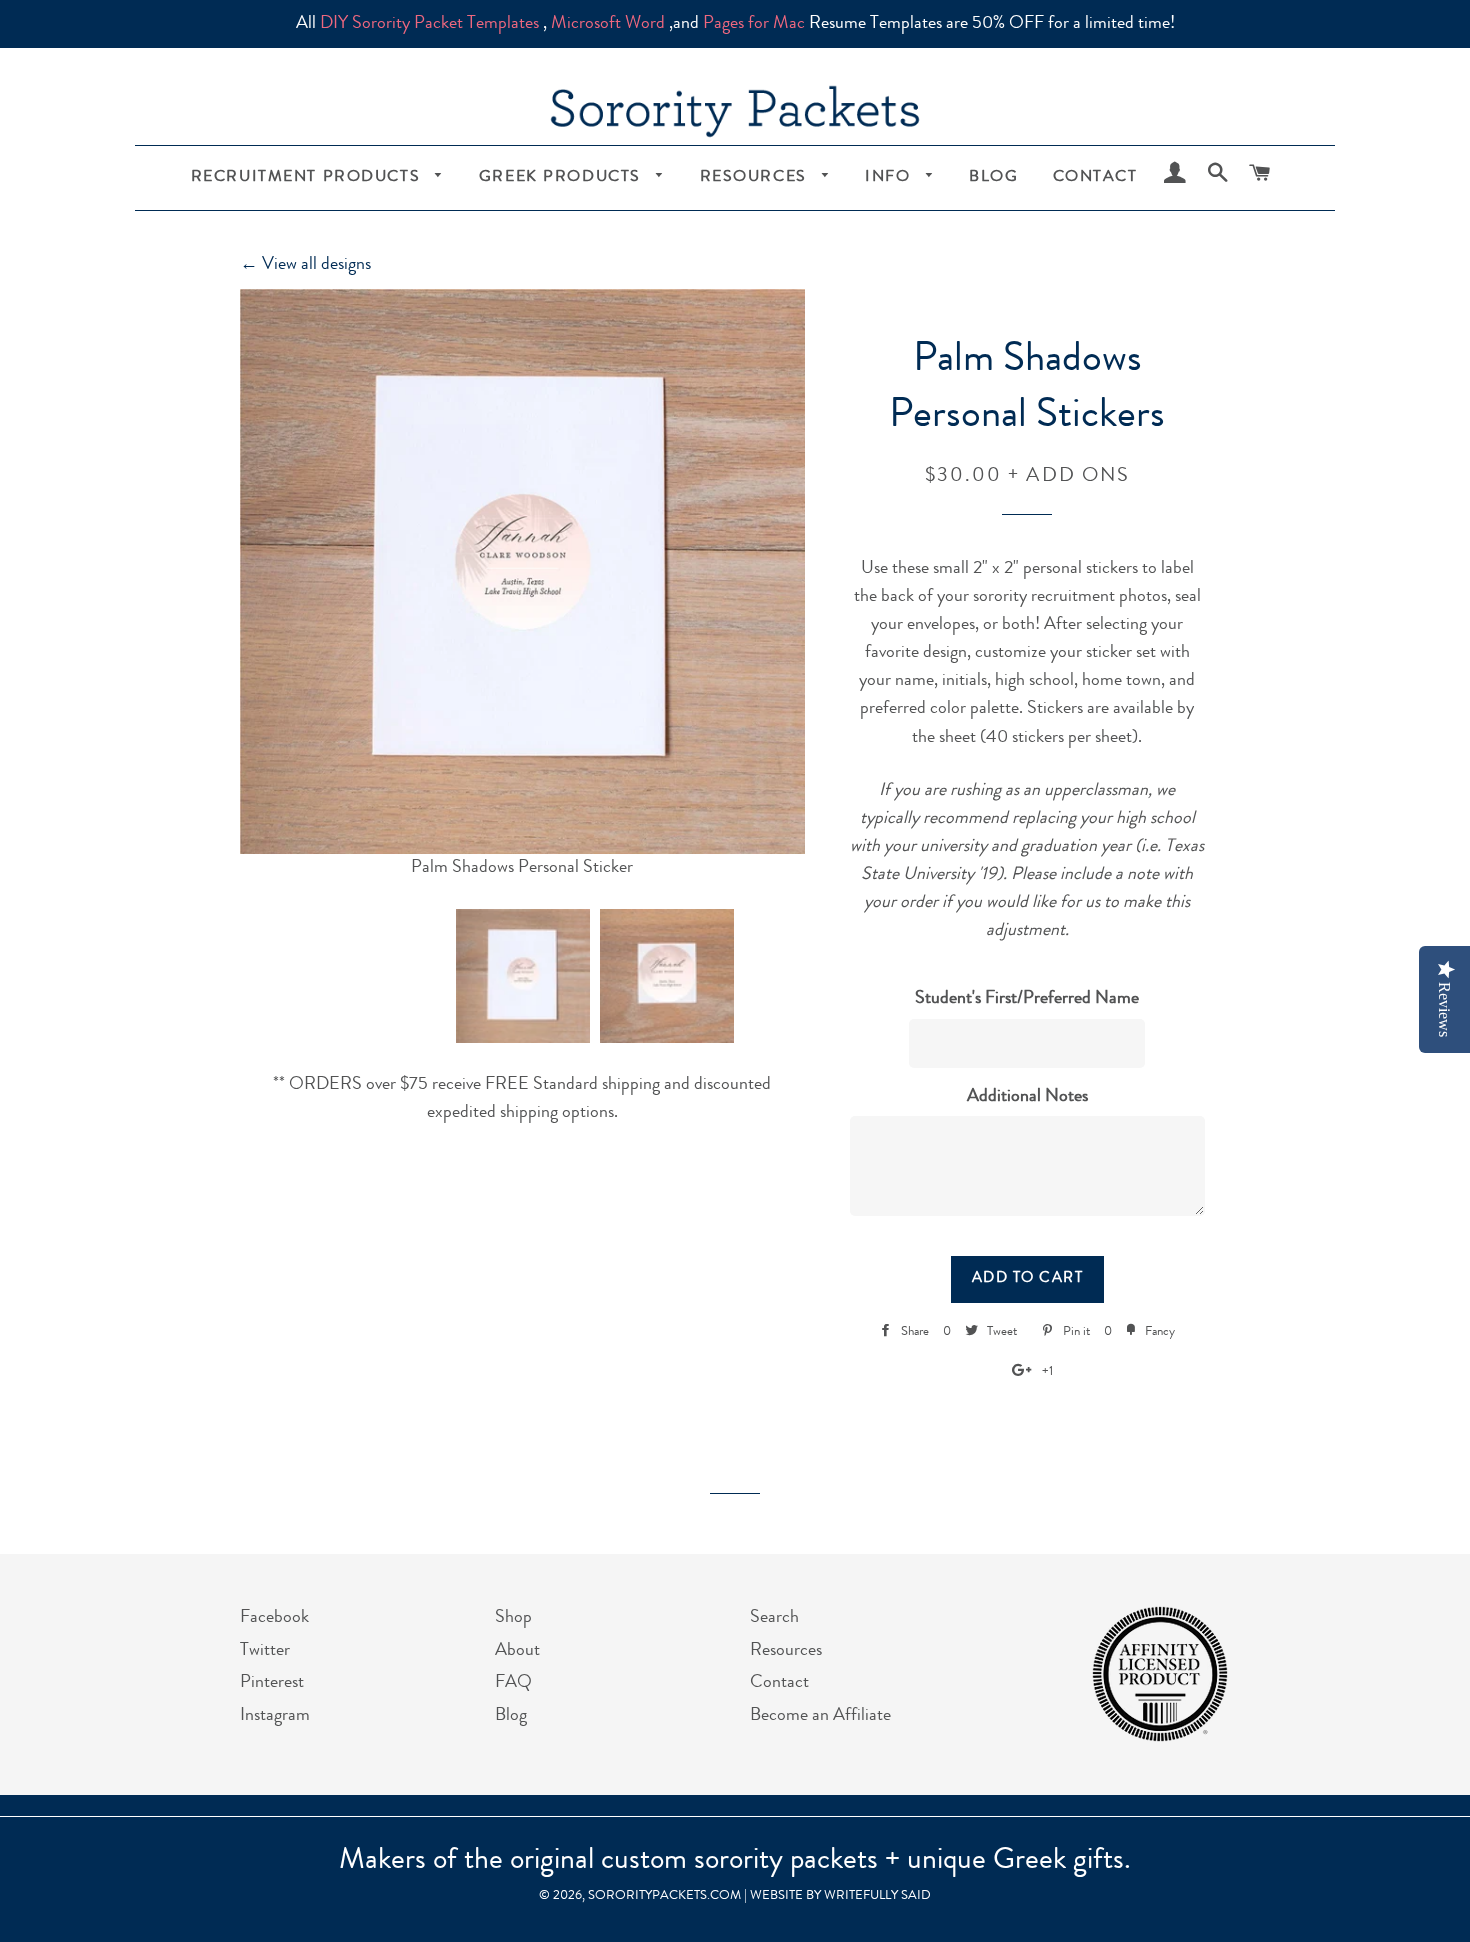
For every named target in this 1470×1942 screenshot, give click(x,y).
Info (890, 178)
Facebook (274, 1618)
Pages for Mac (754, 24)
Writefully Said (877, 1896)
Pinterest (272, 1683)
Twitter (265, 1651)
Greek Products (563, 178)
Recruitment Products (308, 178)
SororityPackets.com (664, 1896)
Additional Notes (1027, 1097)
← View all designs (305, 265)
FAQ (513, 1683)
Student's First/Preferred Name (1027, 999)
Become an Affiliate (820, 1716)
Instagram (275, 1716)
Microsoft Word (608, 24)
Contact (1095, 178)
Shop (513, 1618)
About (517, 1651)
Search (774, 1618)
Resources (756, 178)
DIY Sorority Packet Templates (429, 24)
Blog (993, 178)
